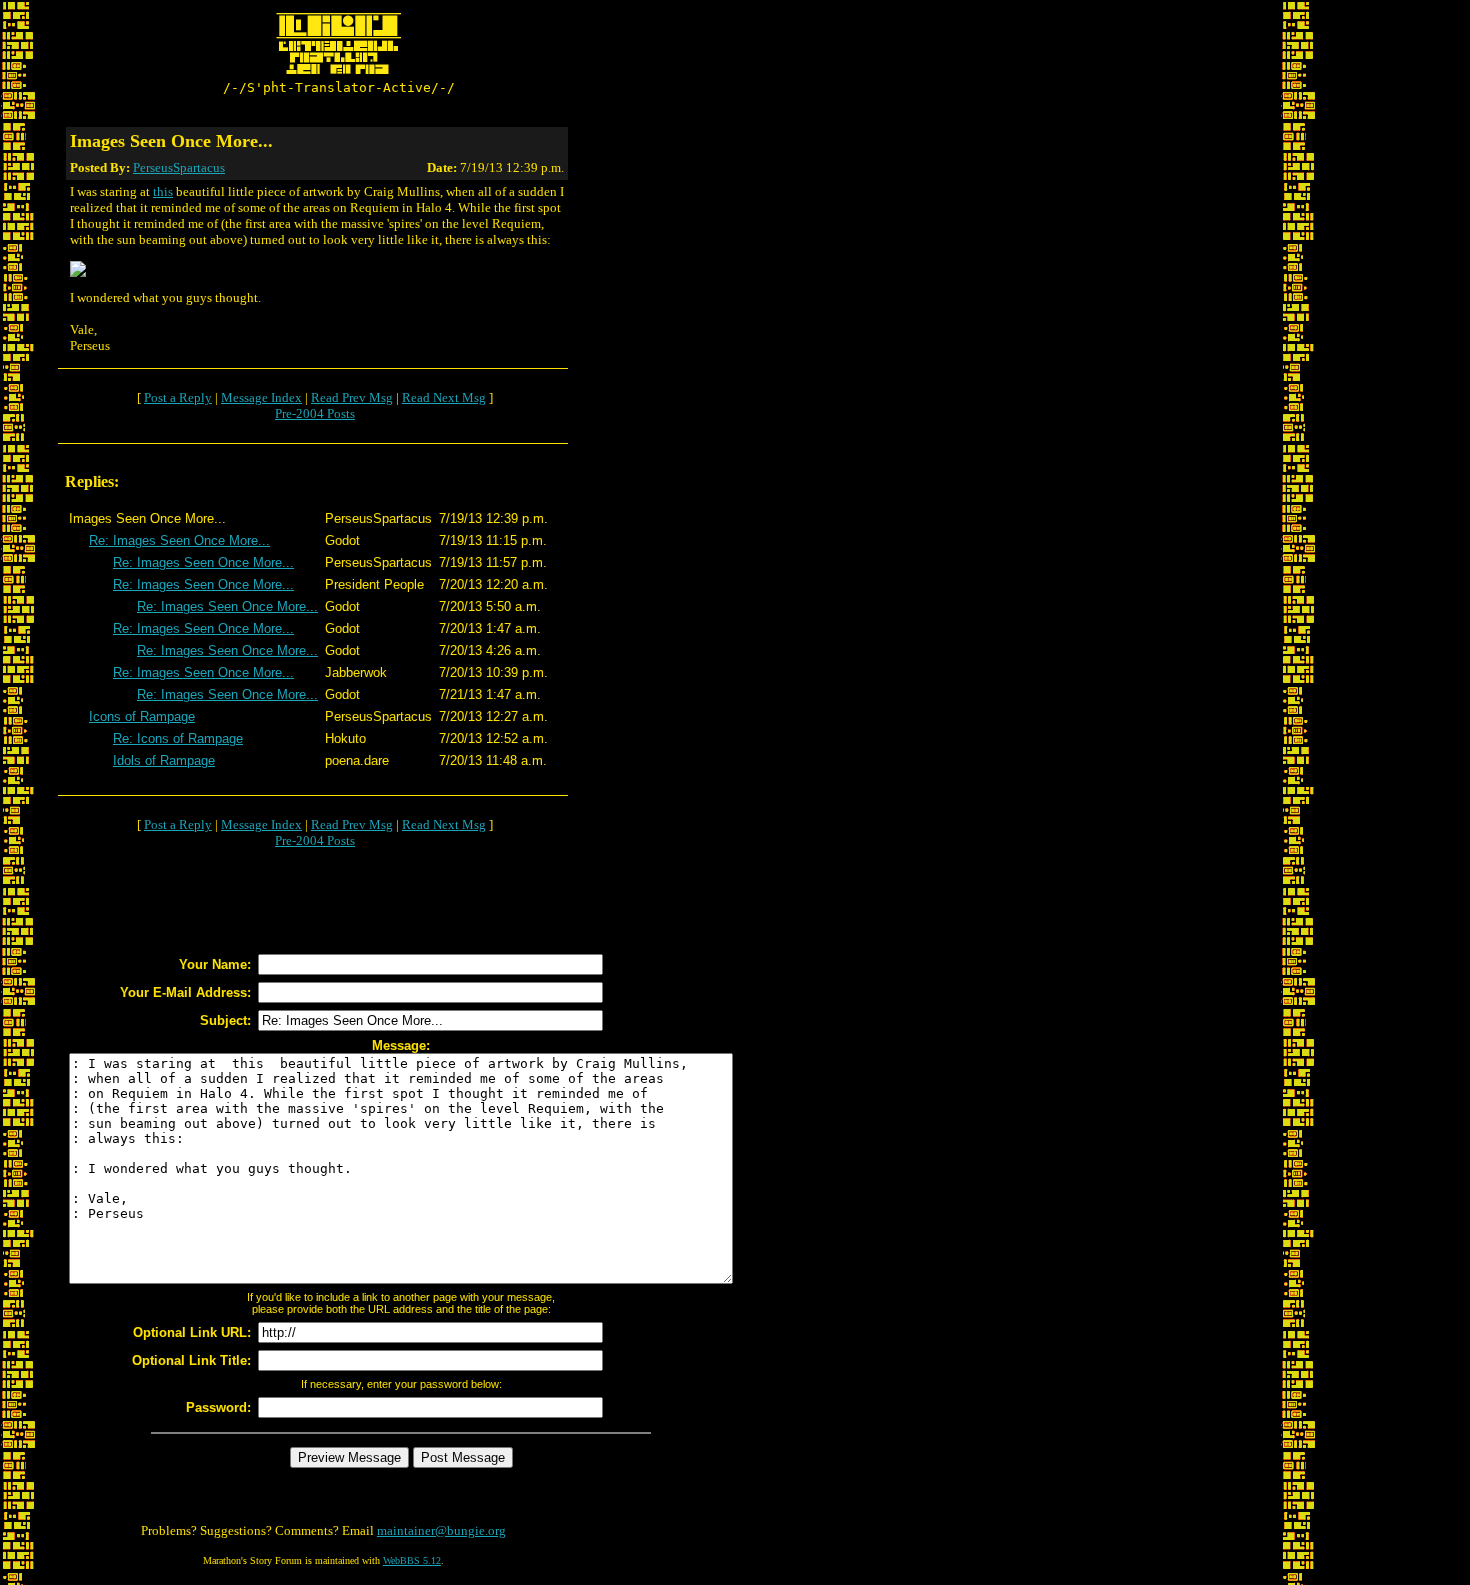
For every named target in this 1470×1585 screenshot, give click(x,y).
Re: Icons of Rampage (178, 738)
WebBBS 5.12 (412, 1560)
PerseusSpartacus (179, 167)
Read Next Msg (444, 397)
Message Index (261, 397)
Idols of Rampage (164, 760)
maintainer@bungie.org (441, 1530)
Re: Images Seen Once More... (179, 540)
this (163, 191)
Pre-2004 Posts (315, 413)
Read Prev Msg (352, 397)
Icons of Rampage (142, 716)
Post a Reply (178, 397)
